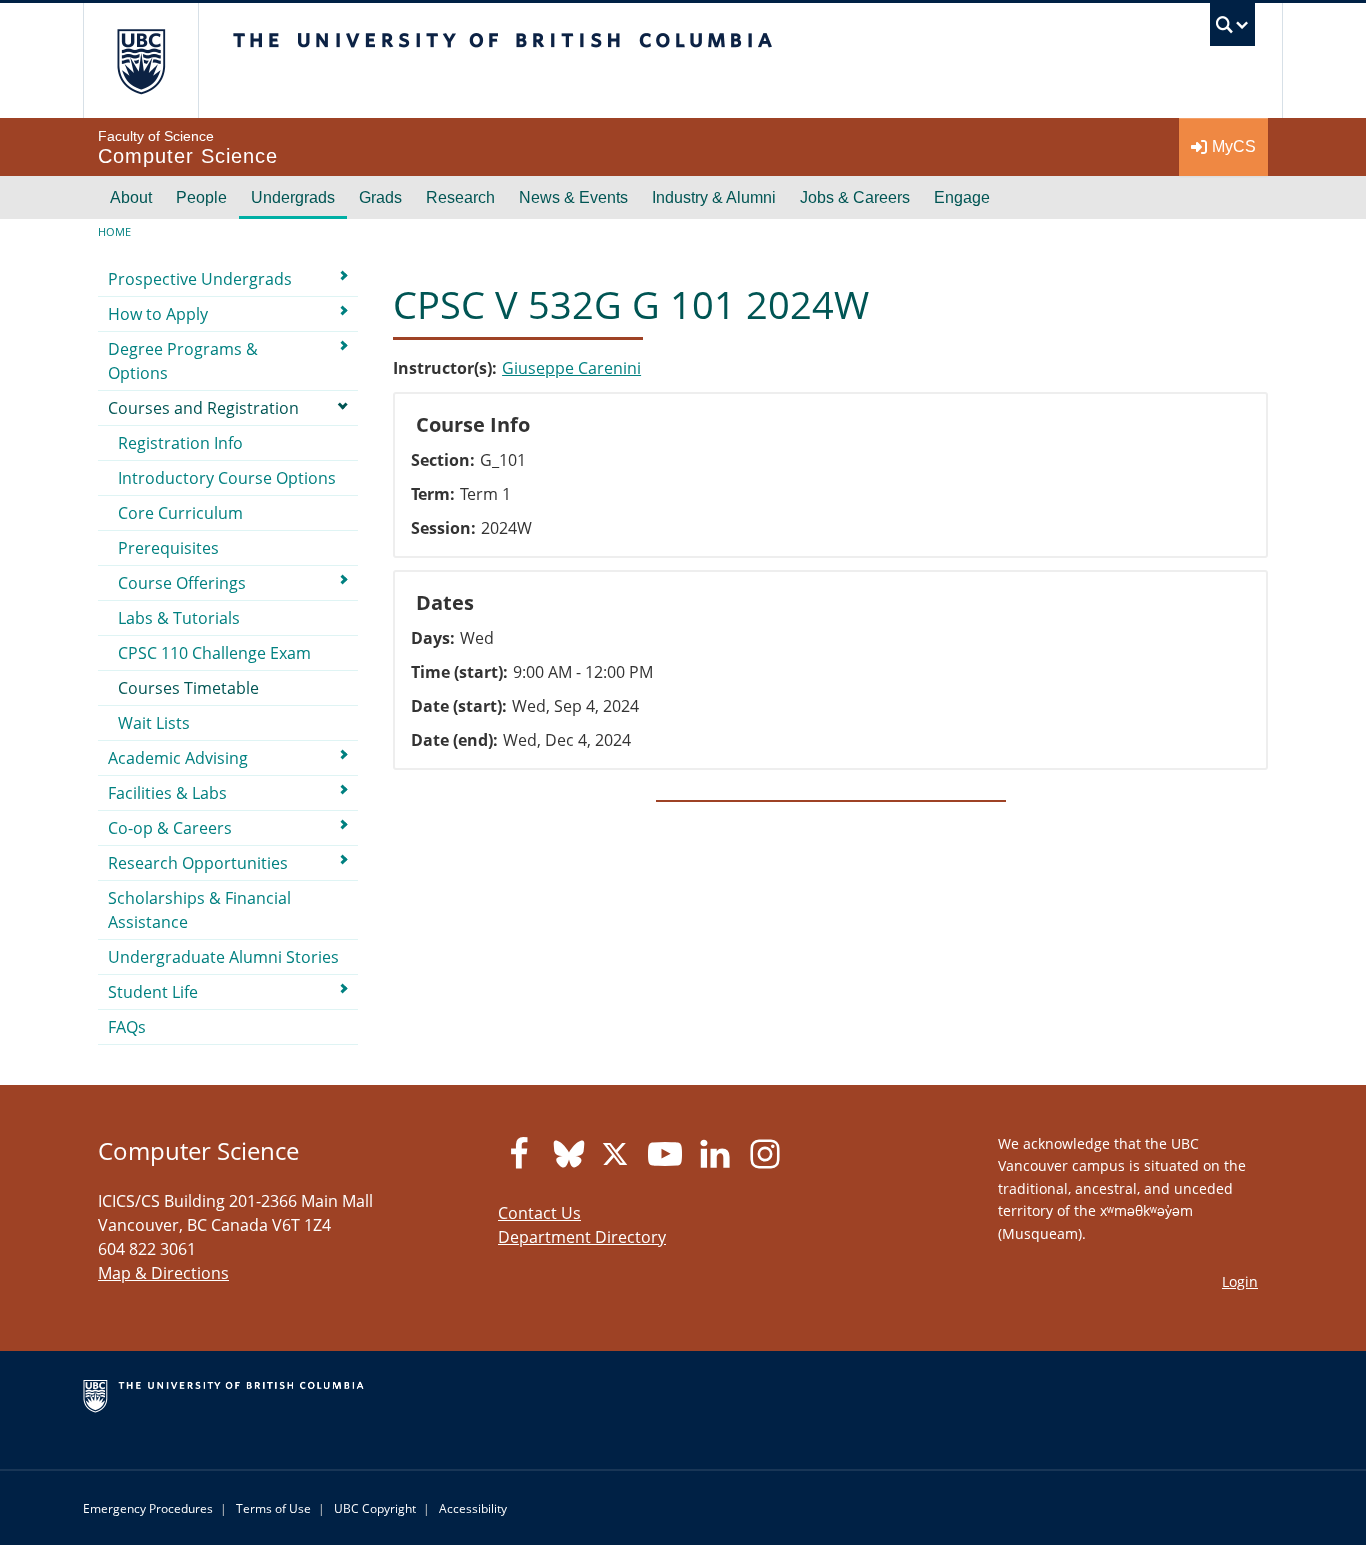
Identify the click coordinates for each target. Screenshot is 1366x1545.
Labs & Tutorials (179, 618)
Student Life (153, 992)
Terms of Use (273, 1508)
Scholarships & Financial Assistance (199, 910)
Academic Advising (178, 758)
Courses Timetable (188, 688)
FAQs (127, 1027)
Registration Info (180, 443)
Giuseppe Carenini (571, 368)
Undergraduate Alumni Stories (223, 957)
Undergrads (293, 197)
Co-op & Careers (170, 828)
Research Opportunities (198, 863)
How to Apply (158, 314)
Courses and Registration (203, 408)
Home (114, 231)
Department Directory (582, 1237)
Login (1240, 1281)
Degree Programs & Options (183, 361)
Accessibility (473, 1508)
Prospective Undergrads (200, 279)
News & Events (573, 197)
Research (460, 197)
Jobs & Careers (855, 197)
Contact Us (539, 1213)
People (201, 197)
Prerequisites (168, 548)
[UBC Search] (1232, 29)
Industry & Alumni (714, 197)
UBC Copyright (375, 1508)
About (131, 197)
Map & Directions (163, 1273)
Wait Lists (154, 723)
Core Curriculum (180, 513)
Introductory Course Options (227, 478)
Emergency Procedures (148, 1508)
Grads (380, 197)
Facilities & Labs (167, 793)
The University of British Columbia (140, 60)
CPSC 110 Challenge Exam (214, 653)
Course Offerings (182, 583)
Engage (962, 197)
